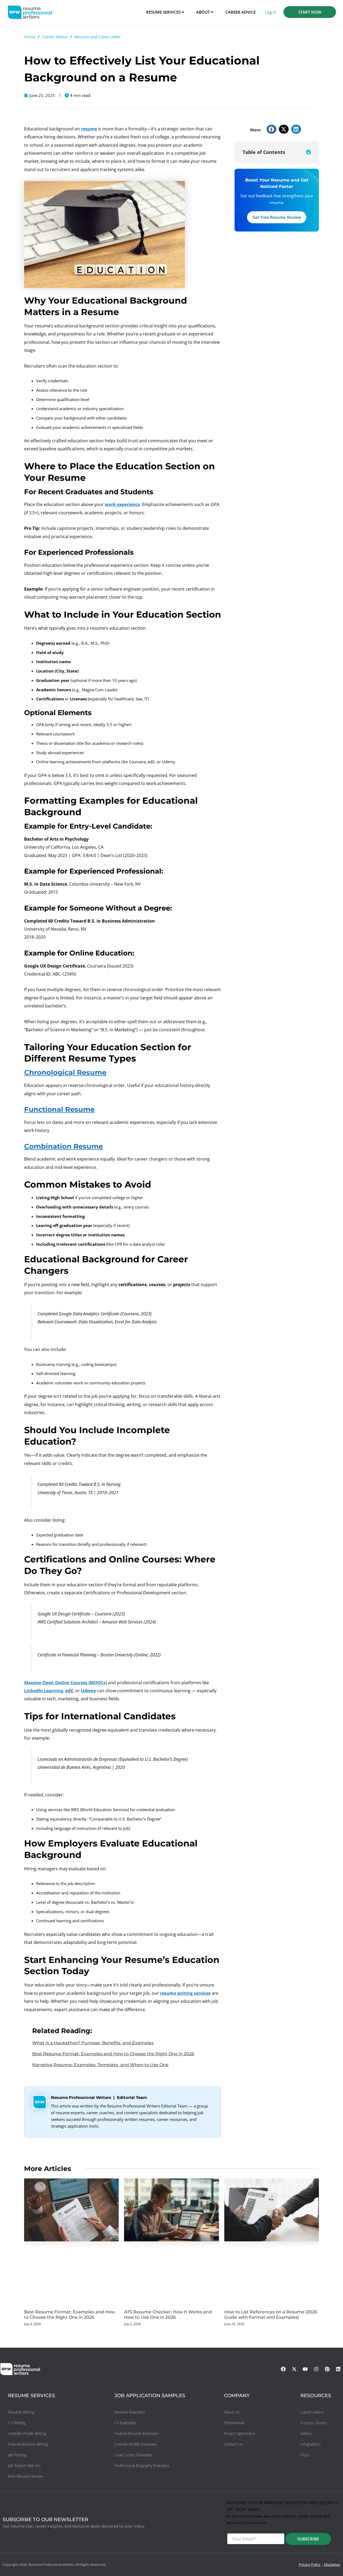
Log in (271, 12)
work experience (122, 504)
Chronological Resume (65, 1072)
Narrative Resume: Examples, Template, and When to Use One (100, 2065)
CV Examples (125, 2423)
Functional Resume (59, 1109)
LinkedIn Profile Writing (27, 2433)
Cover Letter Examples (133, 2455)
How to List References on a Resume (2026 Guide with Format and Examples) (271, 2315)
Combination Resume (64, 1146)
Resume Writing (21, 2412)
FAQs (305, 2455)
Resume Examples (130, 2412)
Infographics (311, 2444)
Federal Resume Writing (28, 2444)
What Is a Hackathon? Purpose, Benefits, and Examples (93, 2043)
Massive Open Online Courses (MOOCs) (66, 1683)
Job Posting (17, 2455)
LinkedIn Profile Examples (136, 2444)
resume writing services (185, 1993)
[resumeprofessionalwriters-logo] (30, 12)
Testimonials (234, 2423)
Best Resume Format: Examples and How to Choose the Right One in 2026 (113, 2054)
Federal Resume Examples (137, 2433)
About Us (232, 2412)
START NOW (310, 12)
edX (69, 1691)
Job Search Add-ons (24, 2466)
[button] (271, 129)
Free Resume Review (25, 2476)
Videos (306, 2433)
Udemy (88, 1691)
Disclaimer (332, 2564)
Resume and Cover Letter (98, 37)
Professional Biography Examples (142, 2466)
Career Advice (55, 37)
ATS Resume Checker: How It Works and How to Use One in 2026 (168, 2315)
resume (89, 129)
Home (30, 37)
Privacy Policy (310, 2564)
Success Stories (314, 2423)
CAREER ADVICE (241, 12)
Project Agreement (240, 2433)
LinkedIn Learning (44, 1691)
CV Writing (17, 2423)
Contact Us (233, 2444)
